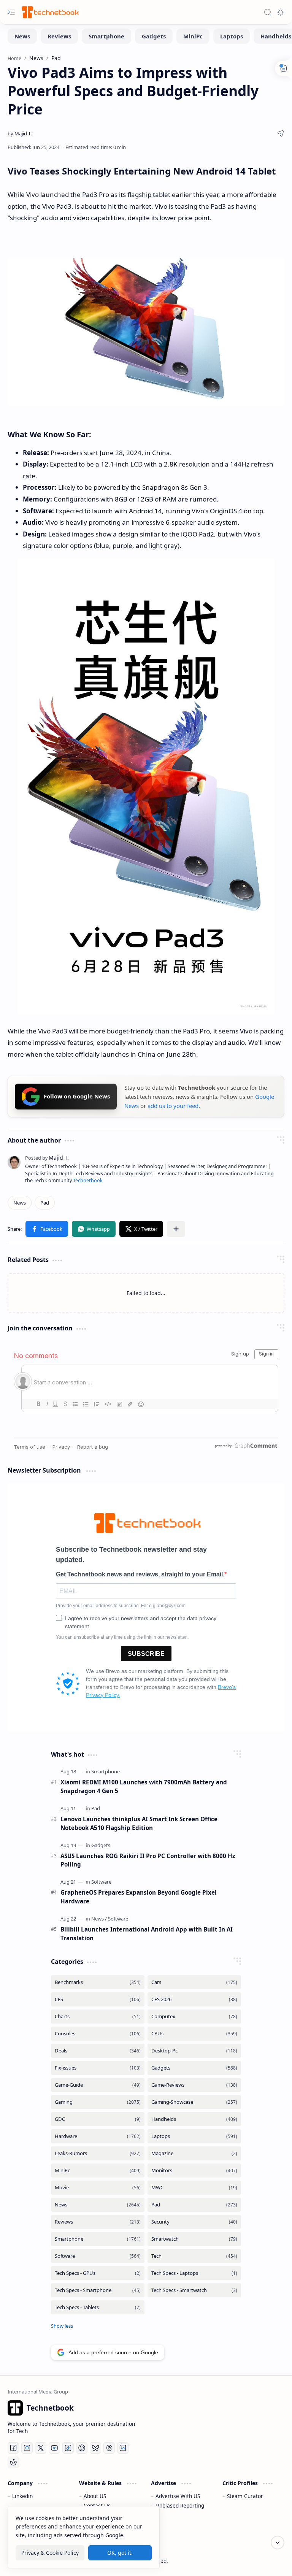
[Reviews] (59, 36)
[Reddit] (13, 2462)
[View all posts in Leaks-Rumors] (98, 2153)
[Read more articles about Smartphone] (106, 1771)
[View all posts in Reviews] (98, 2222)
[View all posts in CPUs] (194, 2034)
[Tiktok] (68, 2448)
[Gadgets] (154, 36)
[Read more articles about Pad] (96, 1808)
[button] (47, 1229)
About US (95, 2496)
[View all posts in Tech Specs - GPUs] (98, 2273)
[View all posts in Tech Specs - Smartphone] (98, 2290)
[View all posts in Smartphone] (98, 2239)
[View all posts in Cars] (194, 1982)
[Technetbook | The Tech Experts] (49, 12)
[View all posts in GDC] (98, 2119)
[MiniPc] (193, 36)
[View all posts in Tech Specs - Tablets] (98, 2307)
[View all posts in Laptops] (194, 2136)
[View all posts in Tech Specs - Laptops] (194, 2273)
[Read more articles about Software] (101, 1882)
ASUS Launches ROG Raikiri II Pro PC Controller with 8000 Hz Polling (148, 1860)
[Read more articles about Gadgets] (101, 1845)
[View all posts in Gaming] (98, 2102)
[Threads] (109, 2448)
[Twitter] (41, 2448)
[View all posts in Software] (98, 2256)
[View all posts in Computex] (194, 2017)
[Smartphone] (106, 36)
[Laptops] (232, 36)
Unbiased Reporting (180, 2505)
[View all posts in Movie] (98, 2188)
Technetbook (88, 1180)
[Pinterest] (82, 2448)
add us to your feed (173, 1106)
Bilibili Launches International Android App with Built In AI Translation (147, 1934)
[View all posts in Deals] (98, 2051)
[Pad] (45, 1203)
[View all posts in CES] (98, 1999)
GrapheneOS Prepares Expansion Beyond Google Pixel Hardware (139, 1897)
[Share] (281, 133)
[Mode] (281, 12)
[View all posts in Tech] (194, 2256)
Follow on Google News (77, 1096)
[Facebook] (13, 2448)
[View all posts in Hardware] (98, 2136)
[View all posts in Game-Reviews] (194, 2085)
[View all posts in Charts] (98, 2017)
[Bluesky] (95, 2448)
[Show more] (62, 2326)
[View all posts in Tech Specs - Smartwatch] (194, 2290)
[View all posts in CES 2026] (194, 1999)
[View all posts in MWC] (194, 2188)
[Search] (268, 12)
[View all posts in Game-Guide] (98, 2085)
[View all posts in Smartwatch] (194, 2239)
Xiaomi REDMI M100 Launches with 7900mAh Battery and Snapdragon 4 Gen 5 (144, 1786)
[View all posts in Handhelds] (194, 2119)
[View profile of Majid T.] (47, 1158)
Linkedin (22, 2496)
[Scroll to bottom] (278, 2543)
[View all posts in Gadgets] (194, 2068)
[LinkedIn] (123, 2448)
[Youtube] (54, 2448)
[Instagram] (27, 2448)
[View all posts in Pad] (194, 2205)
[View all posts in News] (98, 2205)
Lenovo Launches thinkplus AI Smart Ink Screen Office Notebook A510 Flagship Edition (139, 1823)
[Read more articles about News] (99, 1919)
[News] (22, 36)
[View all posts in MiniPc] (98, 2170)
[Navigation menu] (11, 12)
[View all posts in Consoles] (98, 2034)
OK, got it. (120, 2553)
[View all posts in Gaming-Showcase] (194, 2102)
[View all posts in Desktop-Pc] (194, 2051)
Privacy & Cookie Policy (50, 2553)
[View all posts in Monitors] (194, 2170)
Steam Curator (245, 2496)
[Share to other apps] (176, 1229)
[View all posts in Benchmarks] (98, 1982)
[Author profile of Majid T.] (20, 133)
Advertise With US (178, 2496)
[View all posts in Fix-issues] (98, 2068)
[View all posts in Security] (194, 2222)
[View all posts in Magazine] (194, 2153)
